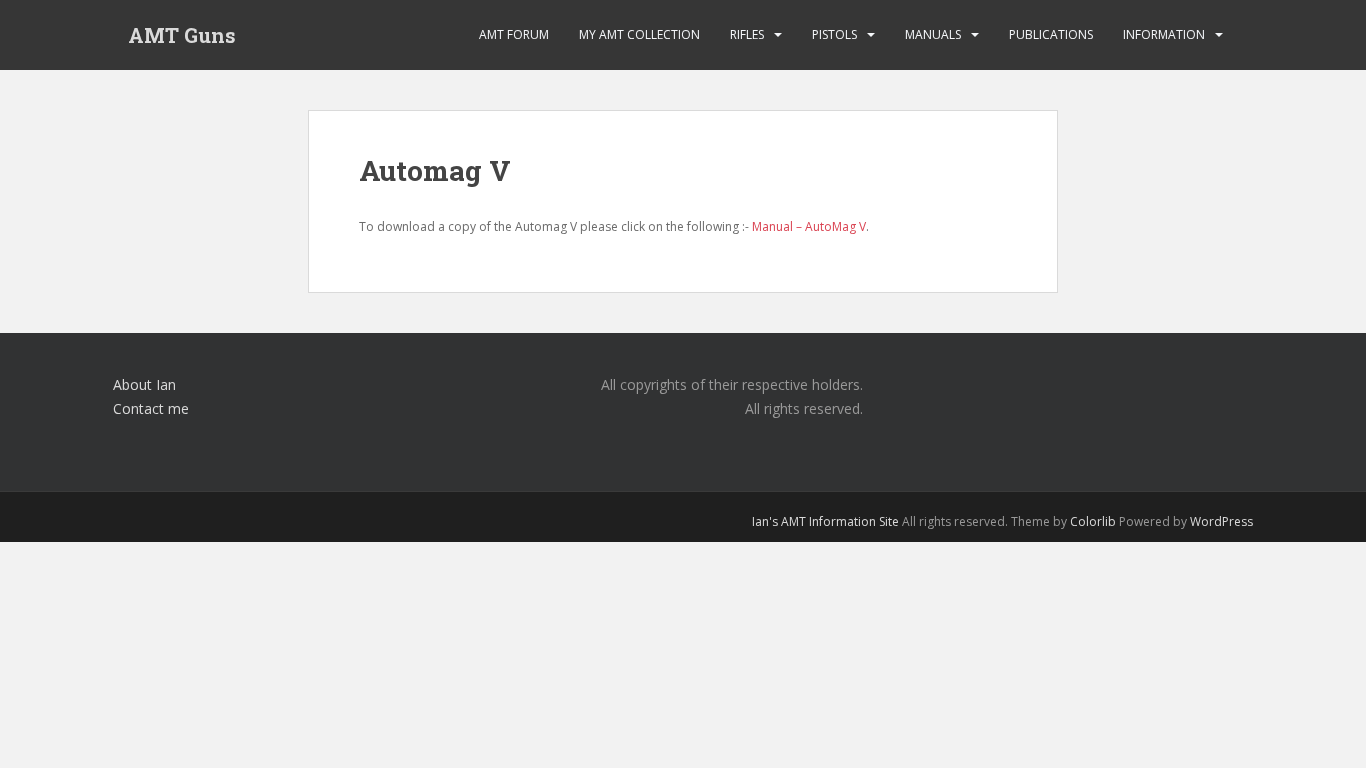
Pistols (834, 34)
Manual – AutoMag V (809, 226)
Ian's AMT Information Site (825, 521)
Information (1164, 34)
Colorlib (1093, 521)
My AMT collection (639, 34)
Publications (1051, 34)
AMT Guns (182, 35)
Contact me (151, 408)
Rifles (747, 34)
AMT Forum (514, 34)
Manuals (933, 34)
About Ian (144, 384)
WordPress (1221, 521)
